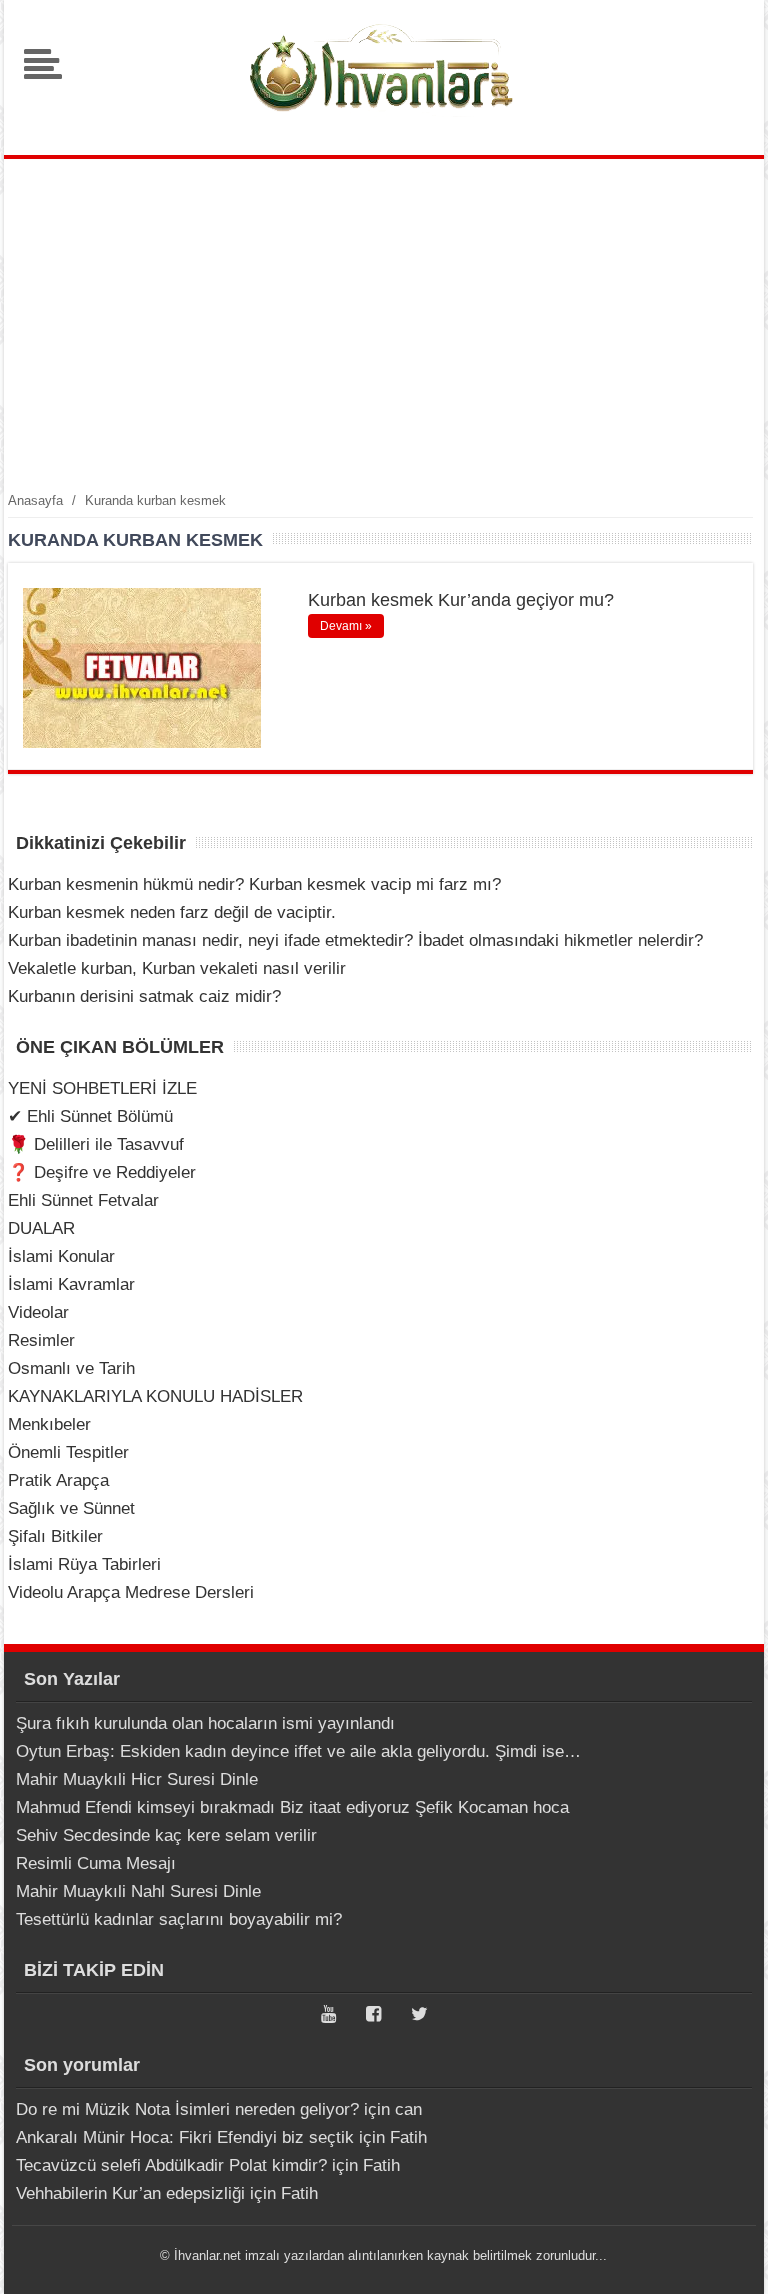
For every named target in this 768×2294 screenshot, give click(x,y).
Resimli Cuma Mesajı (96, 1863)
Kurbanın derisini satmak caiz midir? (144, 996)
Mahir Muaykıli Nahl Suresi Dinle (138, 1891)
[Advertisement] (384, 324)
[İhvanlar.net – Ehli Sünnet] (384, 123)
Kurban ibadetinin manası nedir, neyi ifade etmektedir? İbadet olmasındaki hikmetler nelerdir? (355, 940)
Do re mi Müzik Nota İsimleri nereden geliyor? (187, 2109)
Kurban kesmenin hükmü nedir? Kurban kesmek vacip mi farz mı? (254, 884)
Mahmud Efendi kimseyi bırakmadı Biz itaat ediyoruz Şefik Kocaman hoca (292, 1807)
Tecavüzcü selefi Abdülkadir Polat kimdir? (171, 2165)
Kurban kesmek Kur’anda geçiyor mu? (461, 600)
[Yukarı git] (728, 2259)
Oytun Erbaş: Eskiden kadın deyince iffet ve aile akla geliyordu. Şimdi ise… (298, 1751)
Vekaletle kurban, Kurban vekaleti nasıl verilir (177, 968)
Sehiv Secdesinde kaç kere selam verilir (166, 1835)
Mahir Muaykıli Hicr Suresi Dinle (137, 1779)
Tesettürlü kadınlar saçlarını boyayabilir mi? (179, 1919)
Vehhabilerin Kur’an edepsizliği (130, 2193)
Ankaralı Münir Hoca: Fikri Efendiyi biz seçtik (185, 2137)
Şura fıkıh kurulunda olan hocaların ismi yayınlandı (205, 1723)
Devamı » (346, 626)
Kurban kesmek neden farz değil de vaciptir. (172, 912)
